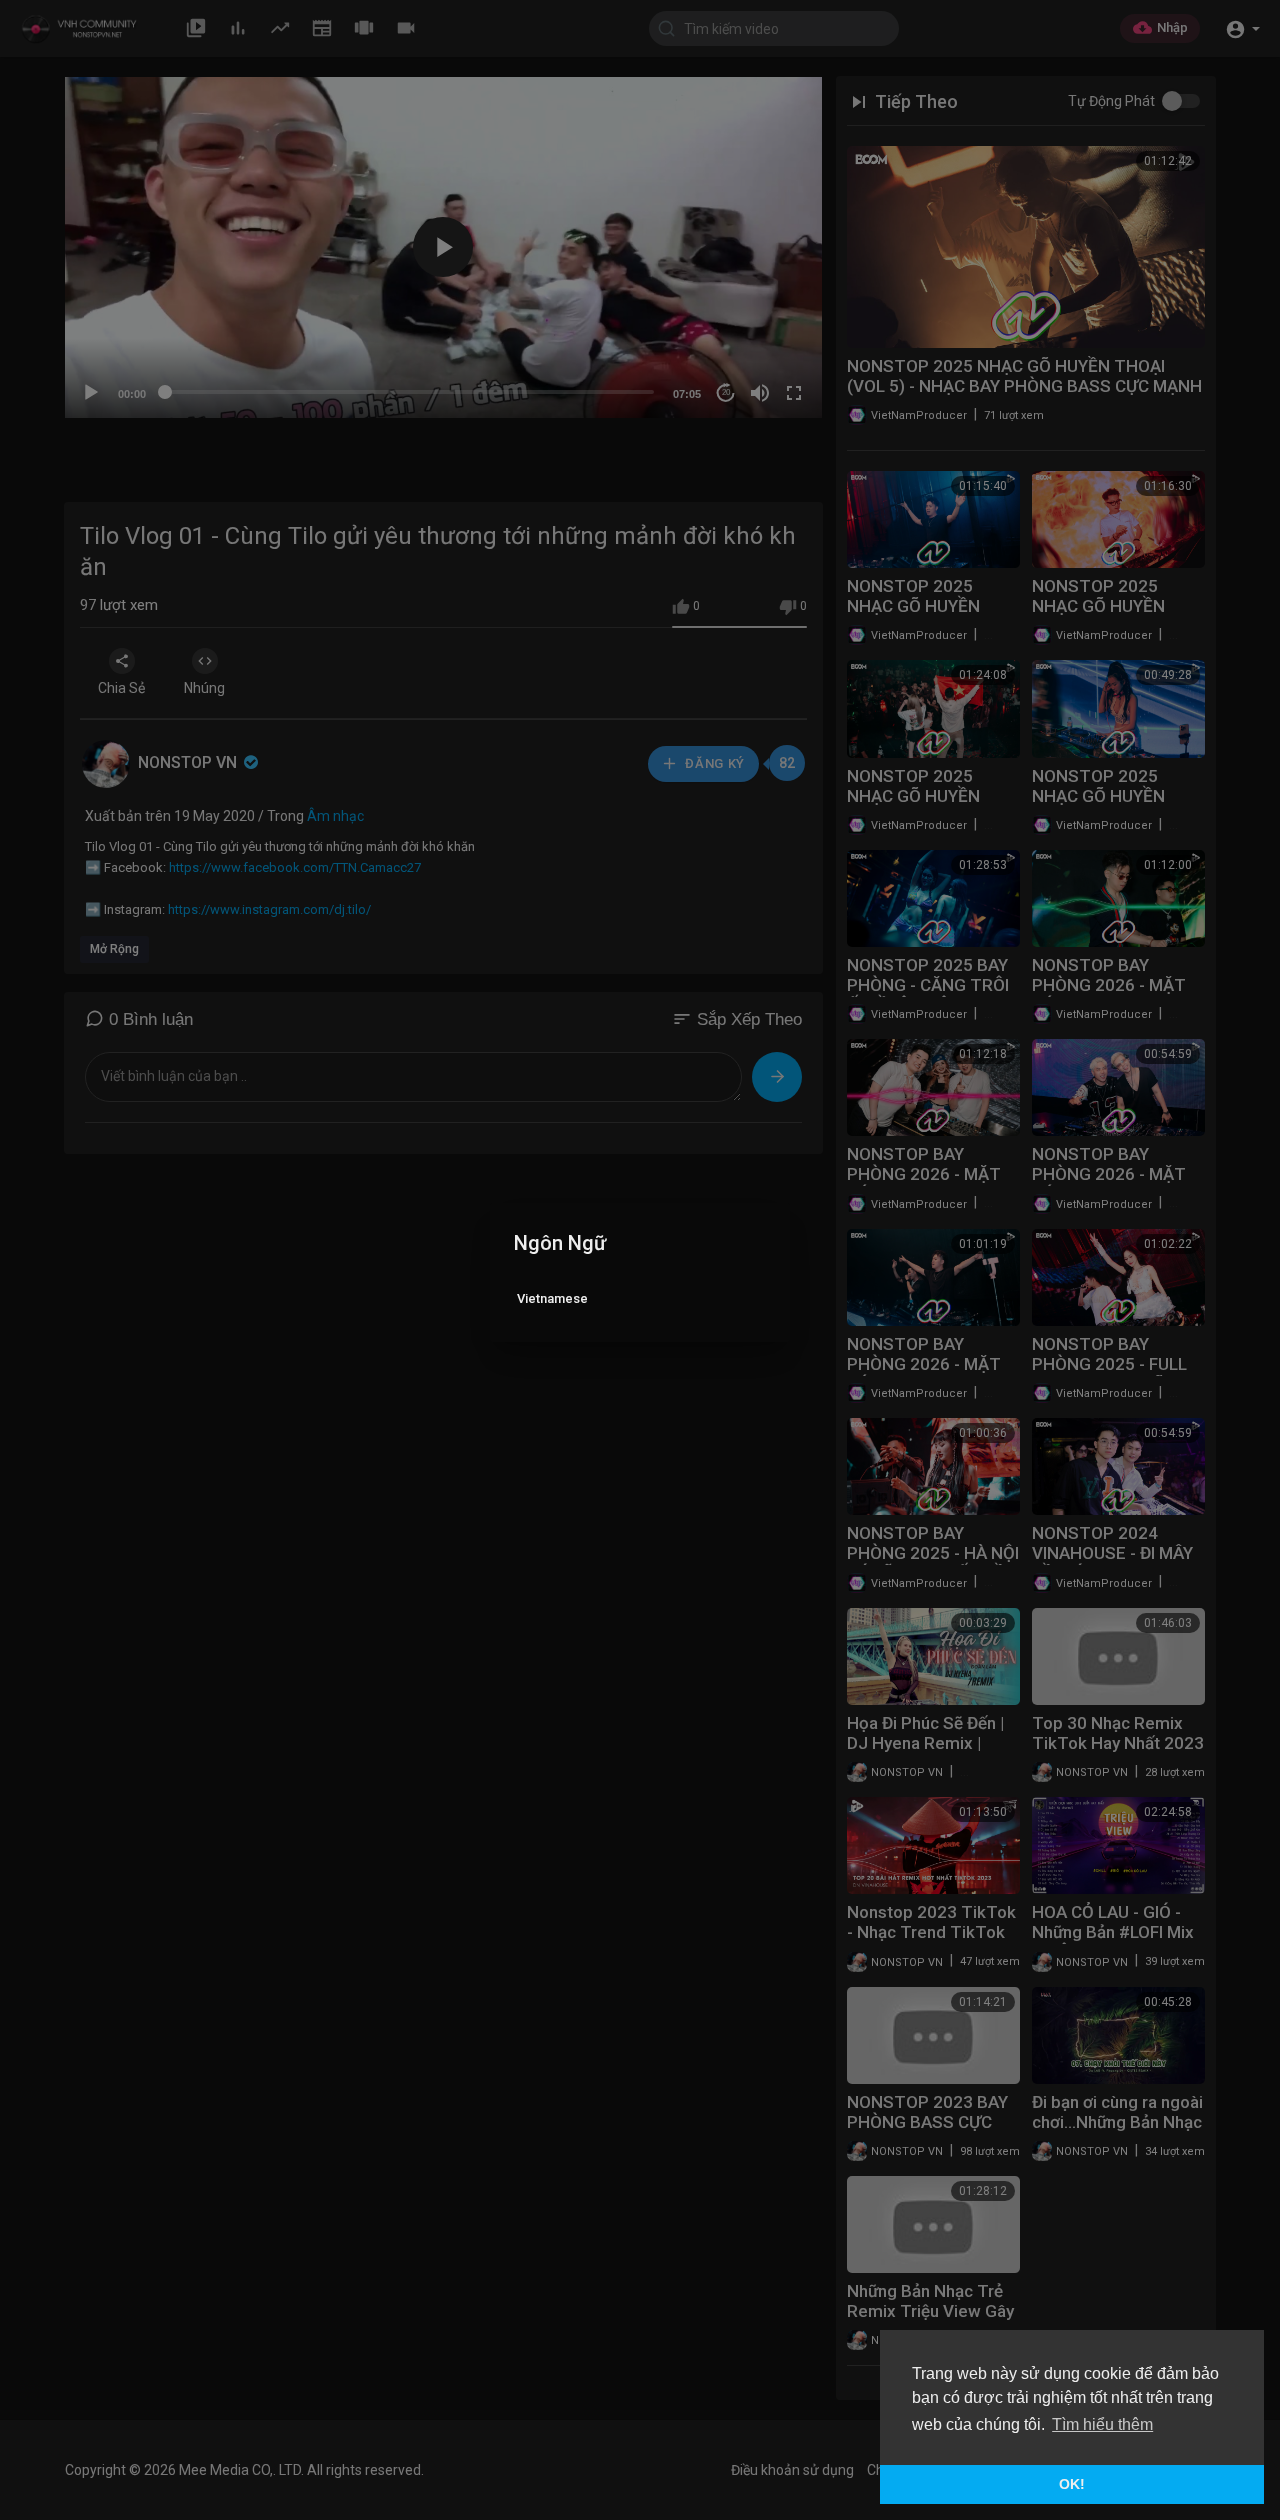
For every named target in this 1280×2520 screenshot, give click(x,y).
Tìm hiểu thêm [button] (1102, 2424)
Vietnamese (552, 1298)
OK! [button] (1072, 2484)
